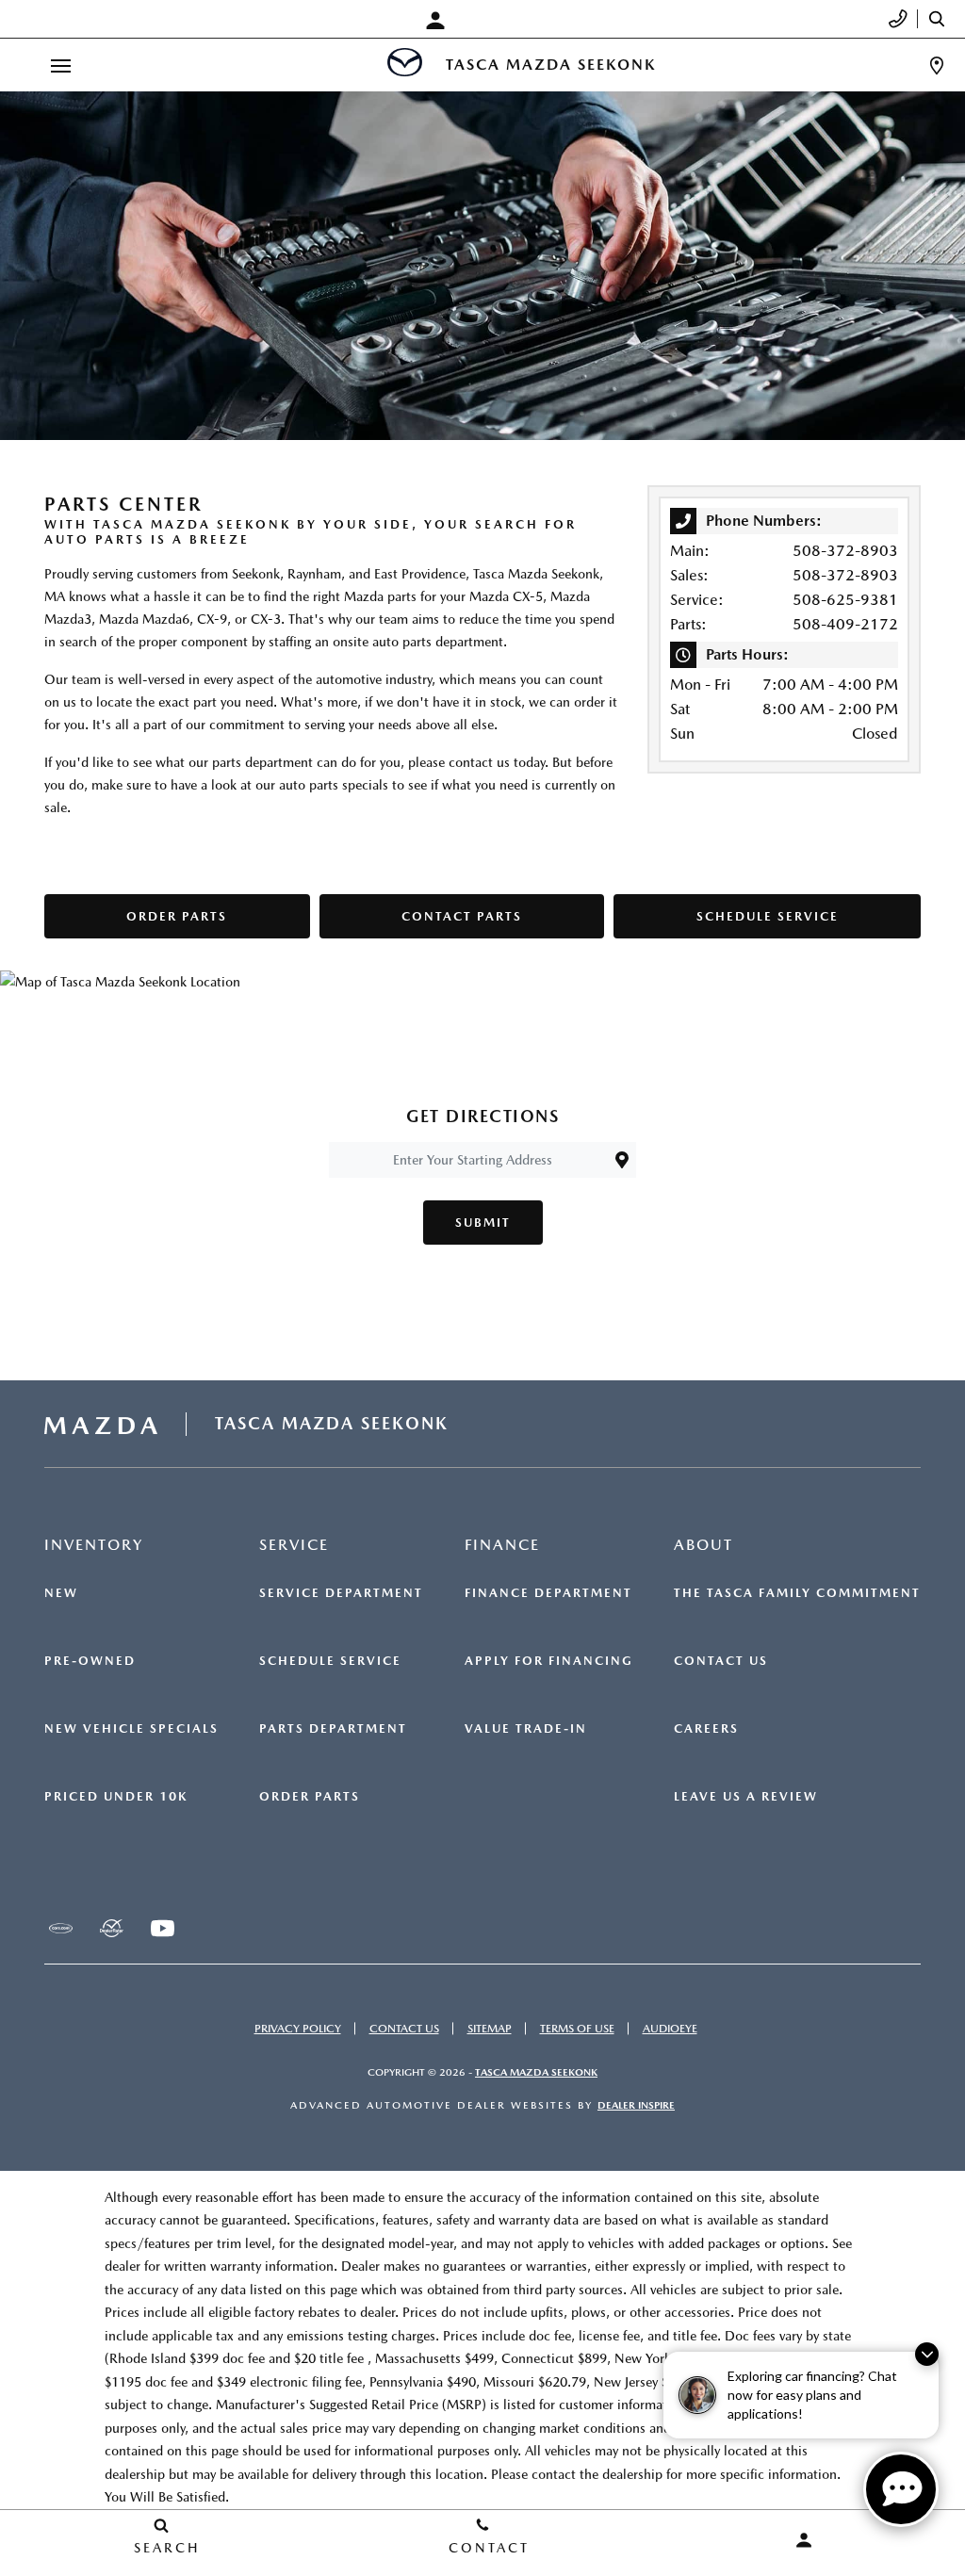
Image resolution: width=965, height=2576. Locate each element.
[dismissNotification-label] (927, 2354)
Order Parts (310, 1797)
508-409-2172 (845, 624)
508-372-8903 (845, 551)
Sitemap (490, 2029)
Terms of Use (577, 2029)
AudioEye (670, 2029)
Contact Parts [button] (462, 916)
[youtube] (162, 1928)
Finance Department (548, 1593)
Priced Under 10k (116, 1797)
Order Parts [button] (177, 916)
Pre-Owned (90, 1661)
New (61, 1593)
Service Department (341, 1593)
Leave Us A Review (746, 1797)
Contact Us (721, 1661)
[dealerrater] (111, 1928)
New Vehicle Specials (131, 1729)
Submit (483, 1223)
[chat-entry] (901, 2489)
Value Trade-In (526, 1729)
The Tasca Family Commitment (797, 1593)
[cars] (60, 1928)
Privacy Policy (298, 2029)
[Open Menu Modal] (60, 65)
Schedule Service (330, 1661)
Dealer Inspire (636, 2105)
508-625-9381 (845, 600)
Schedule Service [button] (768, 916)
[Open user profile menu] (440, 21)
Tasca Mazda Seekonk (536, 2072)
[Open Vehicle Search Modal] (941, 19)
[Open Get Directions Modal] (937, 65)
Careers (706, 1729)
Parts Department (333, 1729)
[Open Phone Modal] (899, 19)
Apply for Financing (549, 1661)
